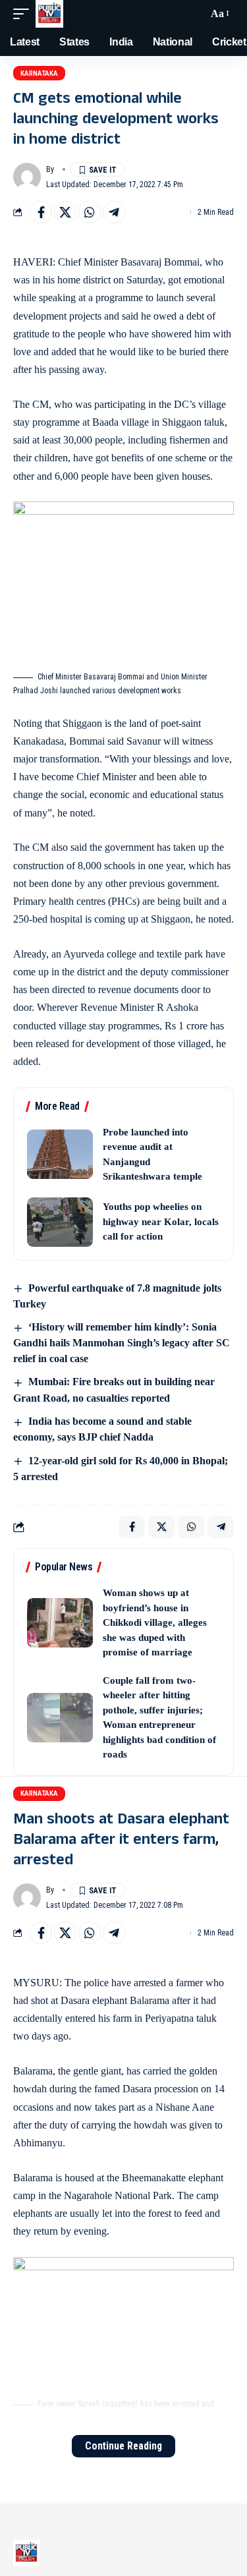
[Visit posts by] (27, 177)
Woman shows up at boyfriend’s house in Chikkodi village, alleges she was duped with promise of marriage (155, 1622)
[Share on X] (65, 212)
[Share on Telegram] (114, 212)
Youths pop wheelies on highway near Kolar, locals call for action (161, 1221)
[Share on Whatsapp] (90, 212)
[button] (24, 14)
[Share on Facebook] (41, 212)
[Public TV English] (49, 14)
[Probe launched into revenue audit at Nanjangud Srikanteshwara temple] (60, 1154)
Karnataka (39, 73)
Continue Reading (123, 2446)
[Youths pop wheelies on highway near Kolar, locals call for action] (60, 1222)
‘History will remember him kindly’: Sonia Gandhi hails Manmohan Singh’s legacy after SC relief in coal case (122, 1343)
